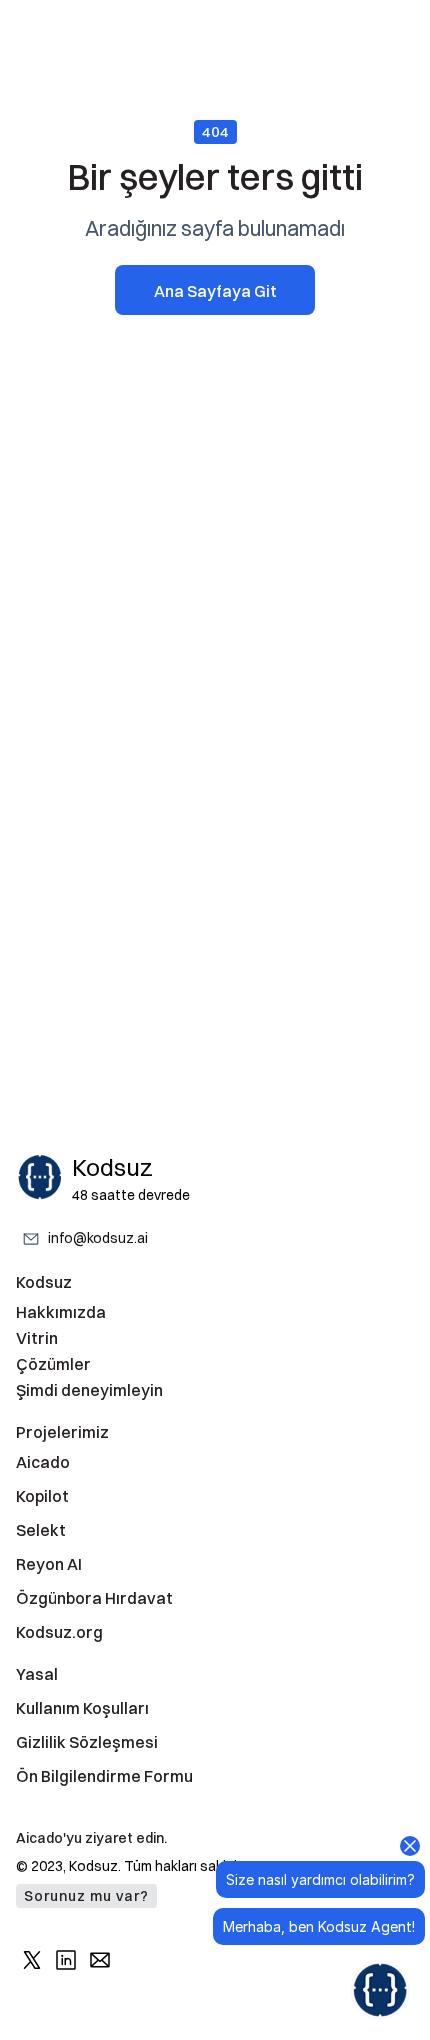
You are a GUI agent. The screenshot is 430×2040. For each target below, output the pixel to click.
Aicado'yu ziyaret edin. (91, 1838)
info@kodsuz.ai (98, 1239)
